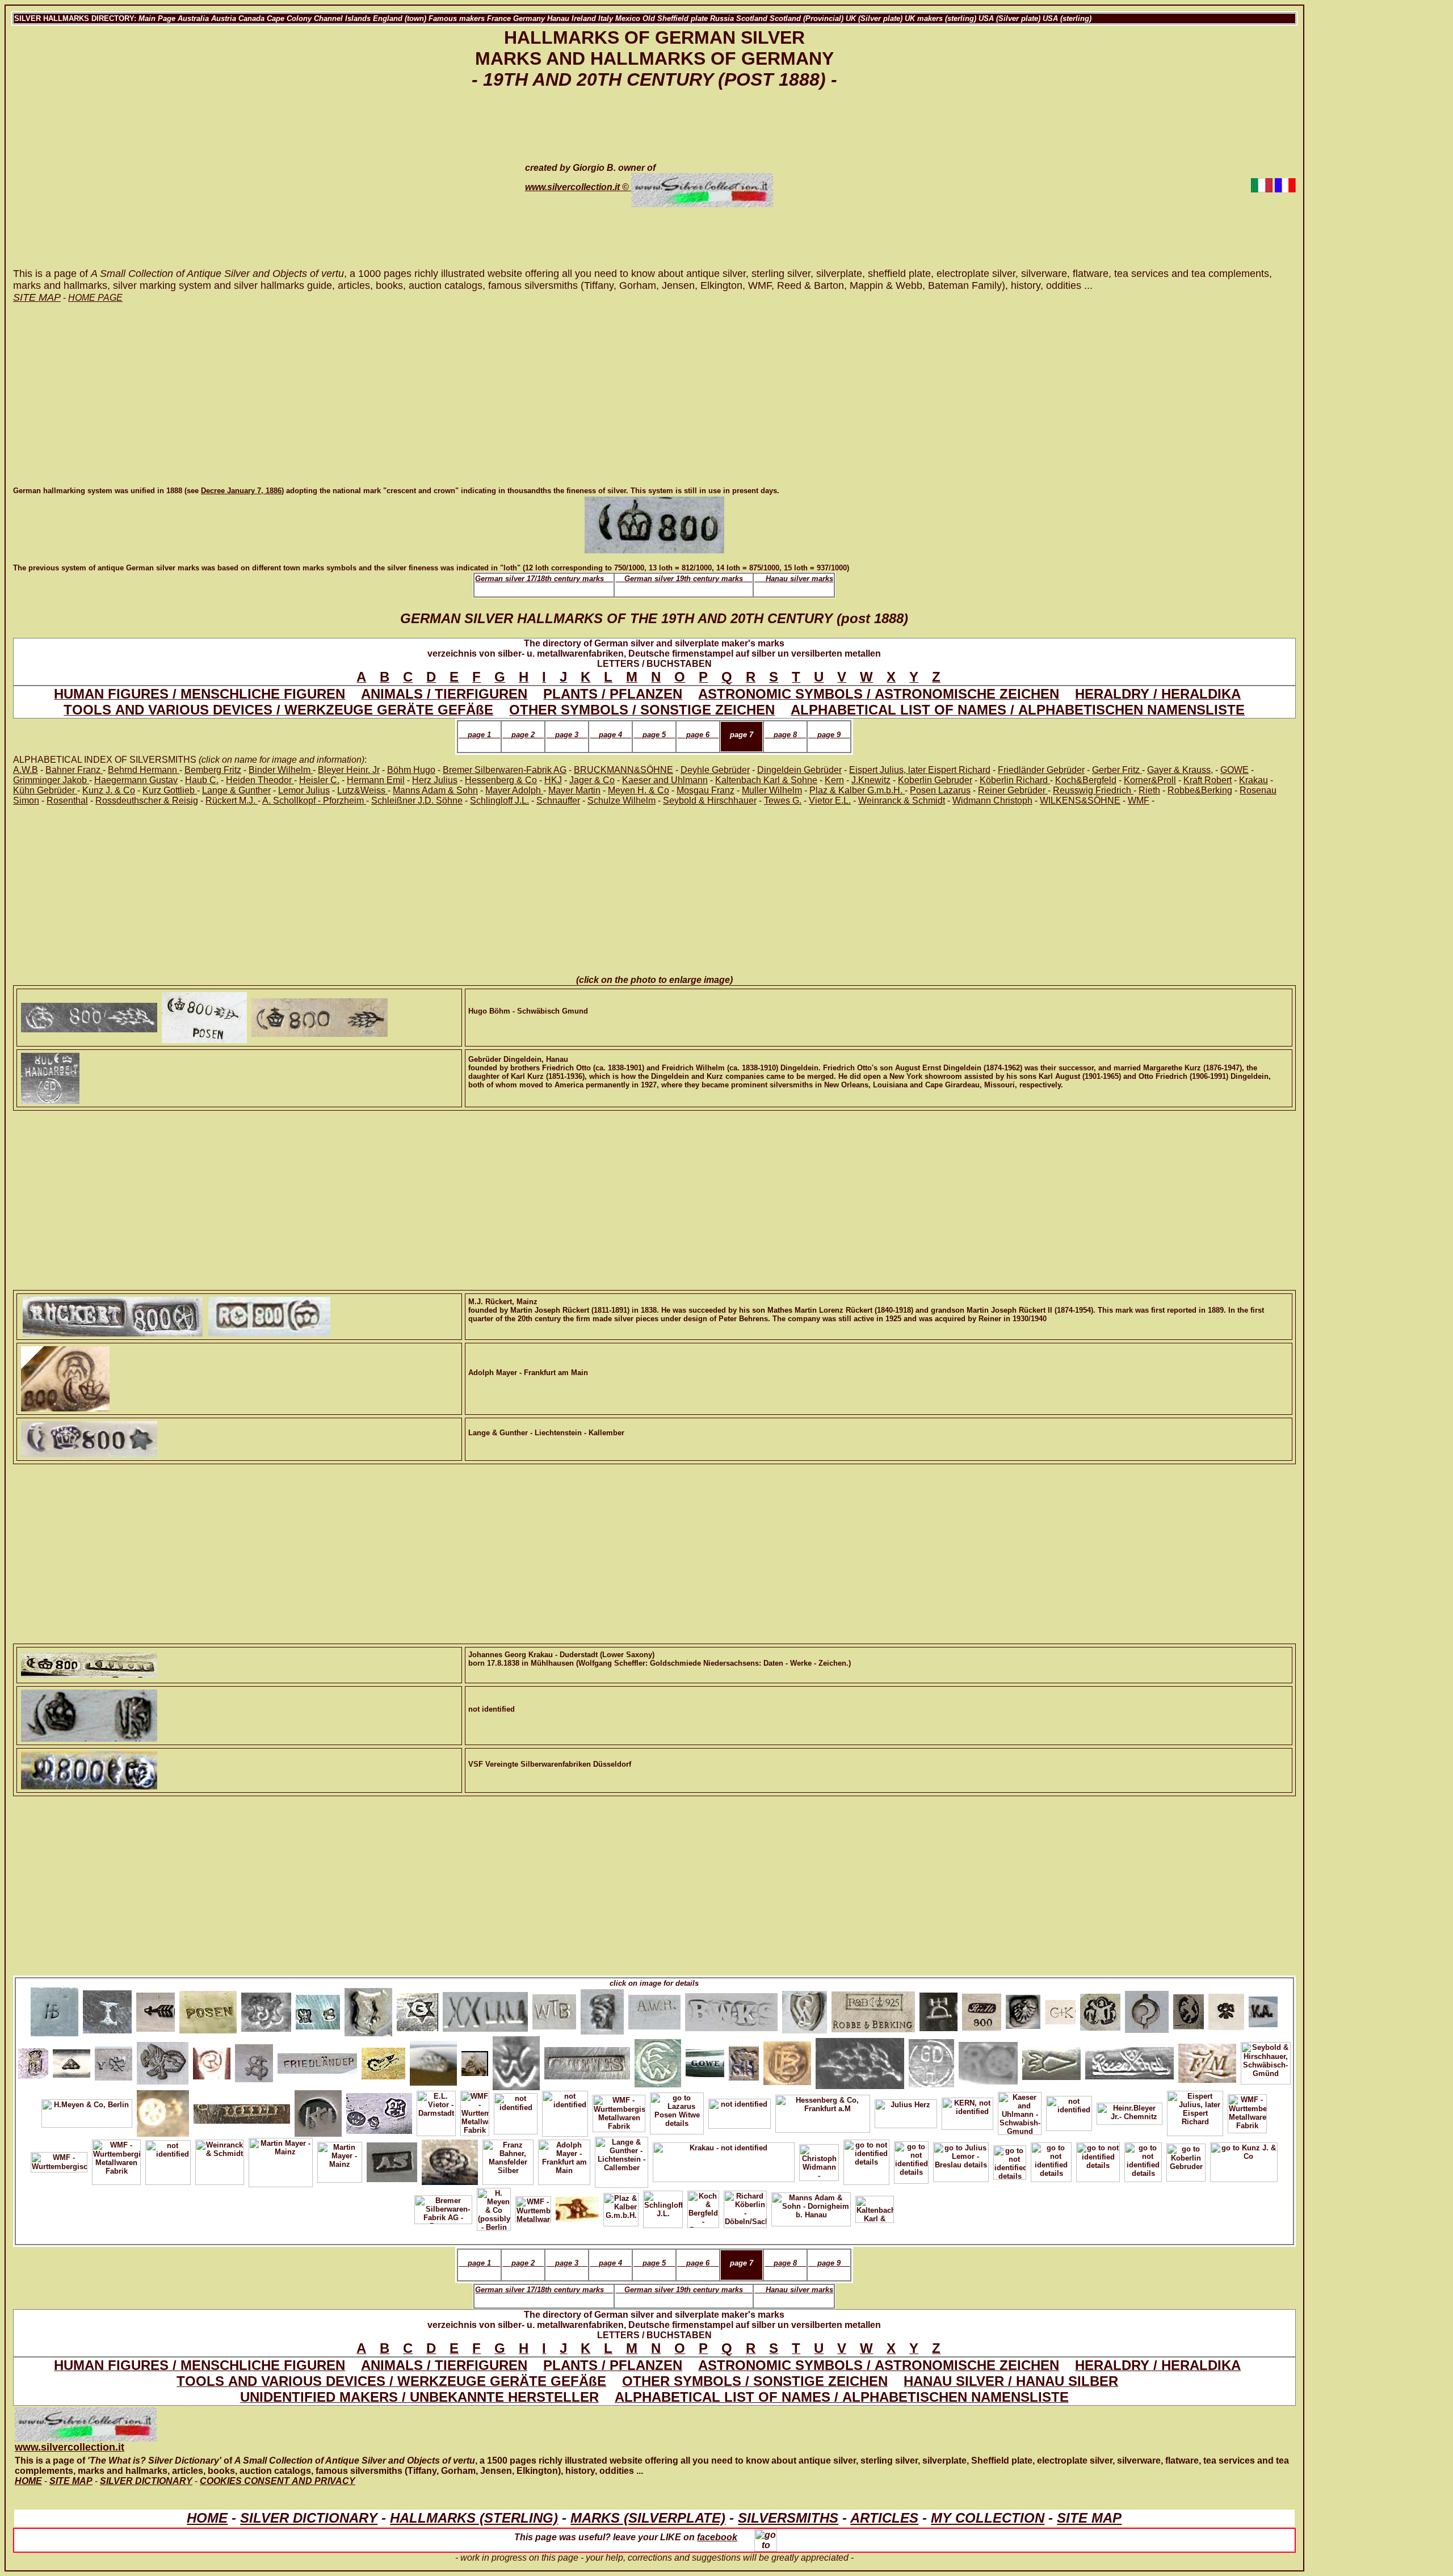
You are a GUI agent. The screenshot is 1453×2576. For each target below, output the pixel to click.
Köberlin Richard (1015, 780)
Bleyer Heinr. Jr (349, 770)
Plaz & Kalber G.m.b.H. (857, 790)
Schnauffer (558, 800)
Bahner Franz (74, 770)
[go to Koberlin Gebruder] (1186, 2160)
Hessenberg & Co (501, 780)
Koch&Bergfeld (1086, 780)
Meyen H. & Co (639, 790)
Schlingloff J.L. (499, 800)
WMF (1139, 800)
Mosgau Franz (705, 790)
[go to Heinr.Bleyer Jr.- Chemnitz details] (1129, 2111)
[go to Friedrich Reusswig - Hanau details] (33, 2061)
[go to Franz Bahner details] (1226, 2009)
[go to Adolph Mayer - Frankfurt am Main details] (564, 2160)
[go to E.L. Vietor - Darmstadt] (436, 2111)
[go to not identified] (740, 2111)
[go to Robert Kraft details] (433, 2061)
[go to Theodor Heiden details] (1100, 2009)
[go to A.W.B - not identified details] (654, 2009)
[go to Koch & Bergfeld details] (107, 2009)
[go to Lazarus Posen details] (208, 2009)
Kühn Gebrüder (45, 790)
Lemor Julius (304, 790)
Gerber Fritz (1117, 770)
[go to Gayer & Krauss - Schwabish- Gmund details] (1060, 2009)
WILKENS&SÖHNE (1080, 800)
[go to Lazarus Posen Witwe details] (677, 2111)
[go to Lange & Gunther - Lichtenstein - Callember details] (621, 2160)
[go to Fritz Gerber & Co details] (1263, 2009)
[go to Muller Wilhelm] (485, 2009)
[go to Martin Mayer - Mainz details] (281, 2160)
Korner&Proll (1150, 780)
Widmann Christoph (992, 800)
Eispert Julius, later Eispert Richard (920, 770)
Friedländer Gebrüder (1041, 770)
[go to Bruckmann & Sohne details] (318, 2009)
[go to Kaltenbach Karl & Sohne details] (875, 2207)
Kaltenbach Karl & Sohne (766, 780)
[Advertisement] (259, 185)
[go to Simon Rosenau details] (744, 2061)
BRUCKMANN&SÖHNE (623, 770)
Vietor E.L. (830, 800)
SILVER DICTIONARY (309, 2518)
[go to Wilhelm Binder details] (554, 2009)
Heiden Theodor (260, 780)
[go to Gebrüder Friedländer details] (317, 2061)
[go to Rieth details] (982, 2009)
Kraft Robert (1208, 780)
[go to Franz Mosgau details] (1207, 2061)
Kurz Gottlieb (170, 790)
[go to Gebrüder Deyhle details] (475, 2061)
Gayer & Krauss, (1180, 770)
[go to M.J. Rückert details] (988, 2061)
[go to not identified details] (516, 2111)
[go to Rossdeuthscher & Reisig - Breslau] (242, 2111)
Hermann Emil (376, 780)
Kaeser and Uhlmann (665, 780)
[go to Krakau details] (724, 2160)
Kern (834, 780)
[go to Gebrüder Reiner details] (163, 2061)
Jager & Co (592, 780)
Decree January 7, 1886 (241, 491)
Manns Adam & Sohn (435, 790)
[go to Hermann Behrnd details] (54, 2009)
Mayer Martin (574, 790)
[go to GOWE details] (705, 2061)
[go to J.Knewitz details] (658, 2061)
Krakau (1253, 780)
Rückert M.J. (232, 800)
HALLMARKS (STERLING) (474, 2518)
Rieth (1149, 790)
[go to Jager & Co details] (577, 2207)
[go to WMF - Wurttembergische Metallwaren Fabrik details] (475, 2111)
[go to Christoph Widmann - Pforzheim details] (819, 2160)
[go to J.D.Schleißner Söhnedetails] (1147, 2009)
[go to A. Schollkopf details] (254, 2061)
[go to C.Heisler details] (72, 2061)
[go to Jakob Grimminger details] (417, 2009)
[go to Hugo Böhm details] (860, 2061)
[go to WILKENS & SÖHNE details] (938, 2009)
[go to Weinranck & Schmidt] (220, 2160)
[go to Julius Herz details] (906, 2111)
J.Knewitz (871, 780)
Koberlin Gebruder (935, 780)
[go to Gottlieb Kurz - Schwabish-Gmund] (379, 2111)
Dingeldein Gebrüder (799, 770)
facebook (717, 2537)
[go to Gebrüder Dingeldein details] (931, 2061)
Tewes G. (783, 800)
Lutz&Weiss (362, 790)
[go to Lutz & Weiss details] (805, 2009)
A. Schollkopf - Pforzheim (314, 800)
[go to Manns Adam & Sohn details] (811, 2207)
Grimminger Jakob (51, 780)
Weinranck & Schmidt (902, 800)
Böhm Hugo (411, 770)
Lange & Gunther (236, 790)
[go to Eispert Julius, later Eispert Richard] (1195, 2111)
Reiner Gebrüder (1013, 790)
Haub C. (202, 780)
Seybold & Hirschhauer (710, 800)
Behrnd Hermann (144, 770)
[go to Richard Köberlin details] (114, 2061)
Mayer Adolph (514, 790)
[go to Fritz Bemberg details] (787, 2061)
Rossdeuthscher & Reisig (147, 800)
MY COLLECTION (988, 2518)
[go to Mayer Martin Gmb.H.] (163, 2111)
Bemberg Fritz (213, 770)
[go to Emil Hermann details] (516, 2061)
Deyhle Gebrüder (715, 770)
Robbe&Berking (1200, 790)
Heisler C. (319, 780)
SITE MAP (1089, 2518)
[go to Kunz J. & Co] (1244, 2160)
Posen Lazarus (940, 790)
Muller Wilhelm (772, 790)
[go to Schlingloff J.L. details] (663, 2207)
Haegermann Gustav (136, 780)
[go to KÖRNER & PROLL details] (383, 2061)
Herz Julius (435, 780)
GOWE (1234, 770)
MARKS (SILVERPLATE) (648, 2518)
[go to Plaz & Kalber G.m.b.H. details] (621, 2207)
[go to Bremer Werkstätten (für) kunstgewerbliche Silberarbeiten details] (731, 2009)
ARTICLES (884, 2518)
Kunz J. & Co (109, 790)
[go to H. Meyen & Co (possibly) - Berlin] (602, 2009)
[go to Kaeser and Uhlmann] (318, 2111)
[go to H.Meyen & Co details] (87, 2111)
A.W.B (26, 770)
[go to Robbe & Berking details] (156, 2009)
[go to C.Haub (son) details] (368, 2009)
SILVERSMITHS (788, 2518)
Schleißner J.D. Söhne (417, 800)
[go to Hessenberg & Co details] (823, 2111)
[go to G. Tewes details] (587, 2061)
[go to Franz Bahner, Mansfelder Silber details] (508, 2160)
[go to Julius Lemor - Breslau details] (961, 2160)
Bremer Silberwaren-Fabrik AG (505, 770)
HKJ (553, 780)
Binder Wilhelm (281, 770)
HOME (207, 2518)
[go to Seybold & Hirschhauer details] (1266, 2061)
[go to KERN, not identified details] (967, 2111)
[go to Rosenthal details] (1129, 2061)
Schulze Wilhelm (621, 800)
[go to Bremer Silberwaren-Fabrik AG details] (1051, 2061)
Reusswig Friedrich (1093, 790)
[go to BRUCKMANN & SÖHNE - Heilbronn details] (1023, 2009)
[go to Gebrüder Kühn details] (1189, 2009)
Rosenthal (67, 800)
